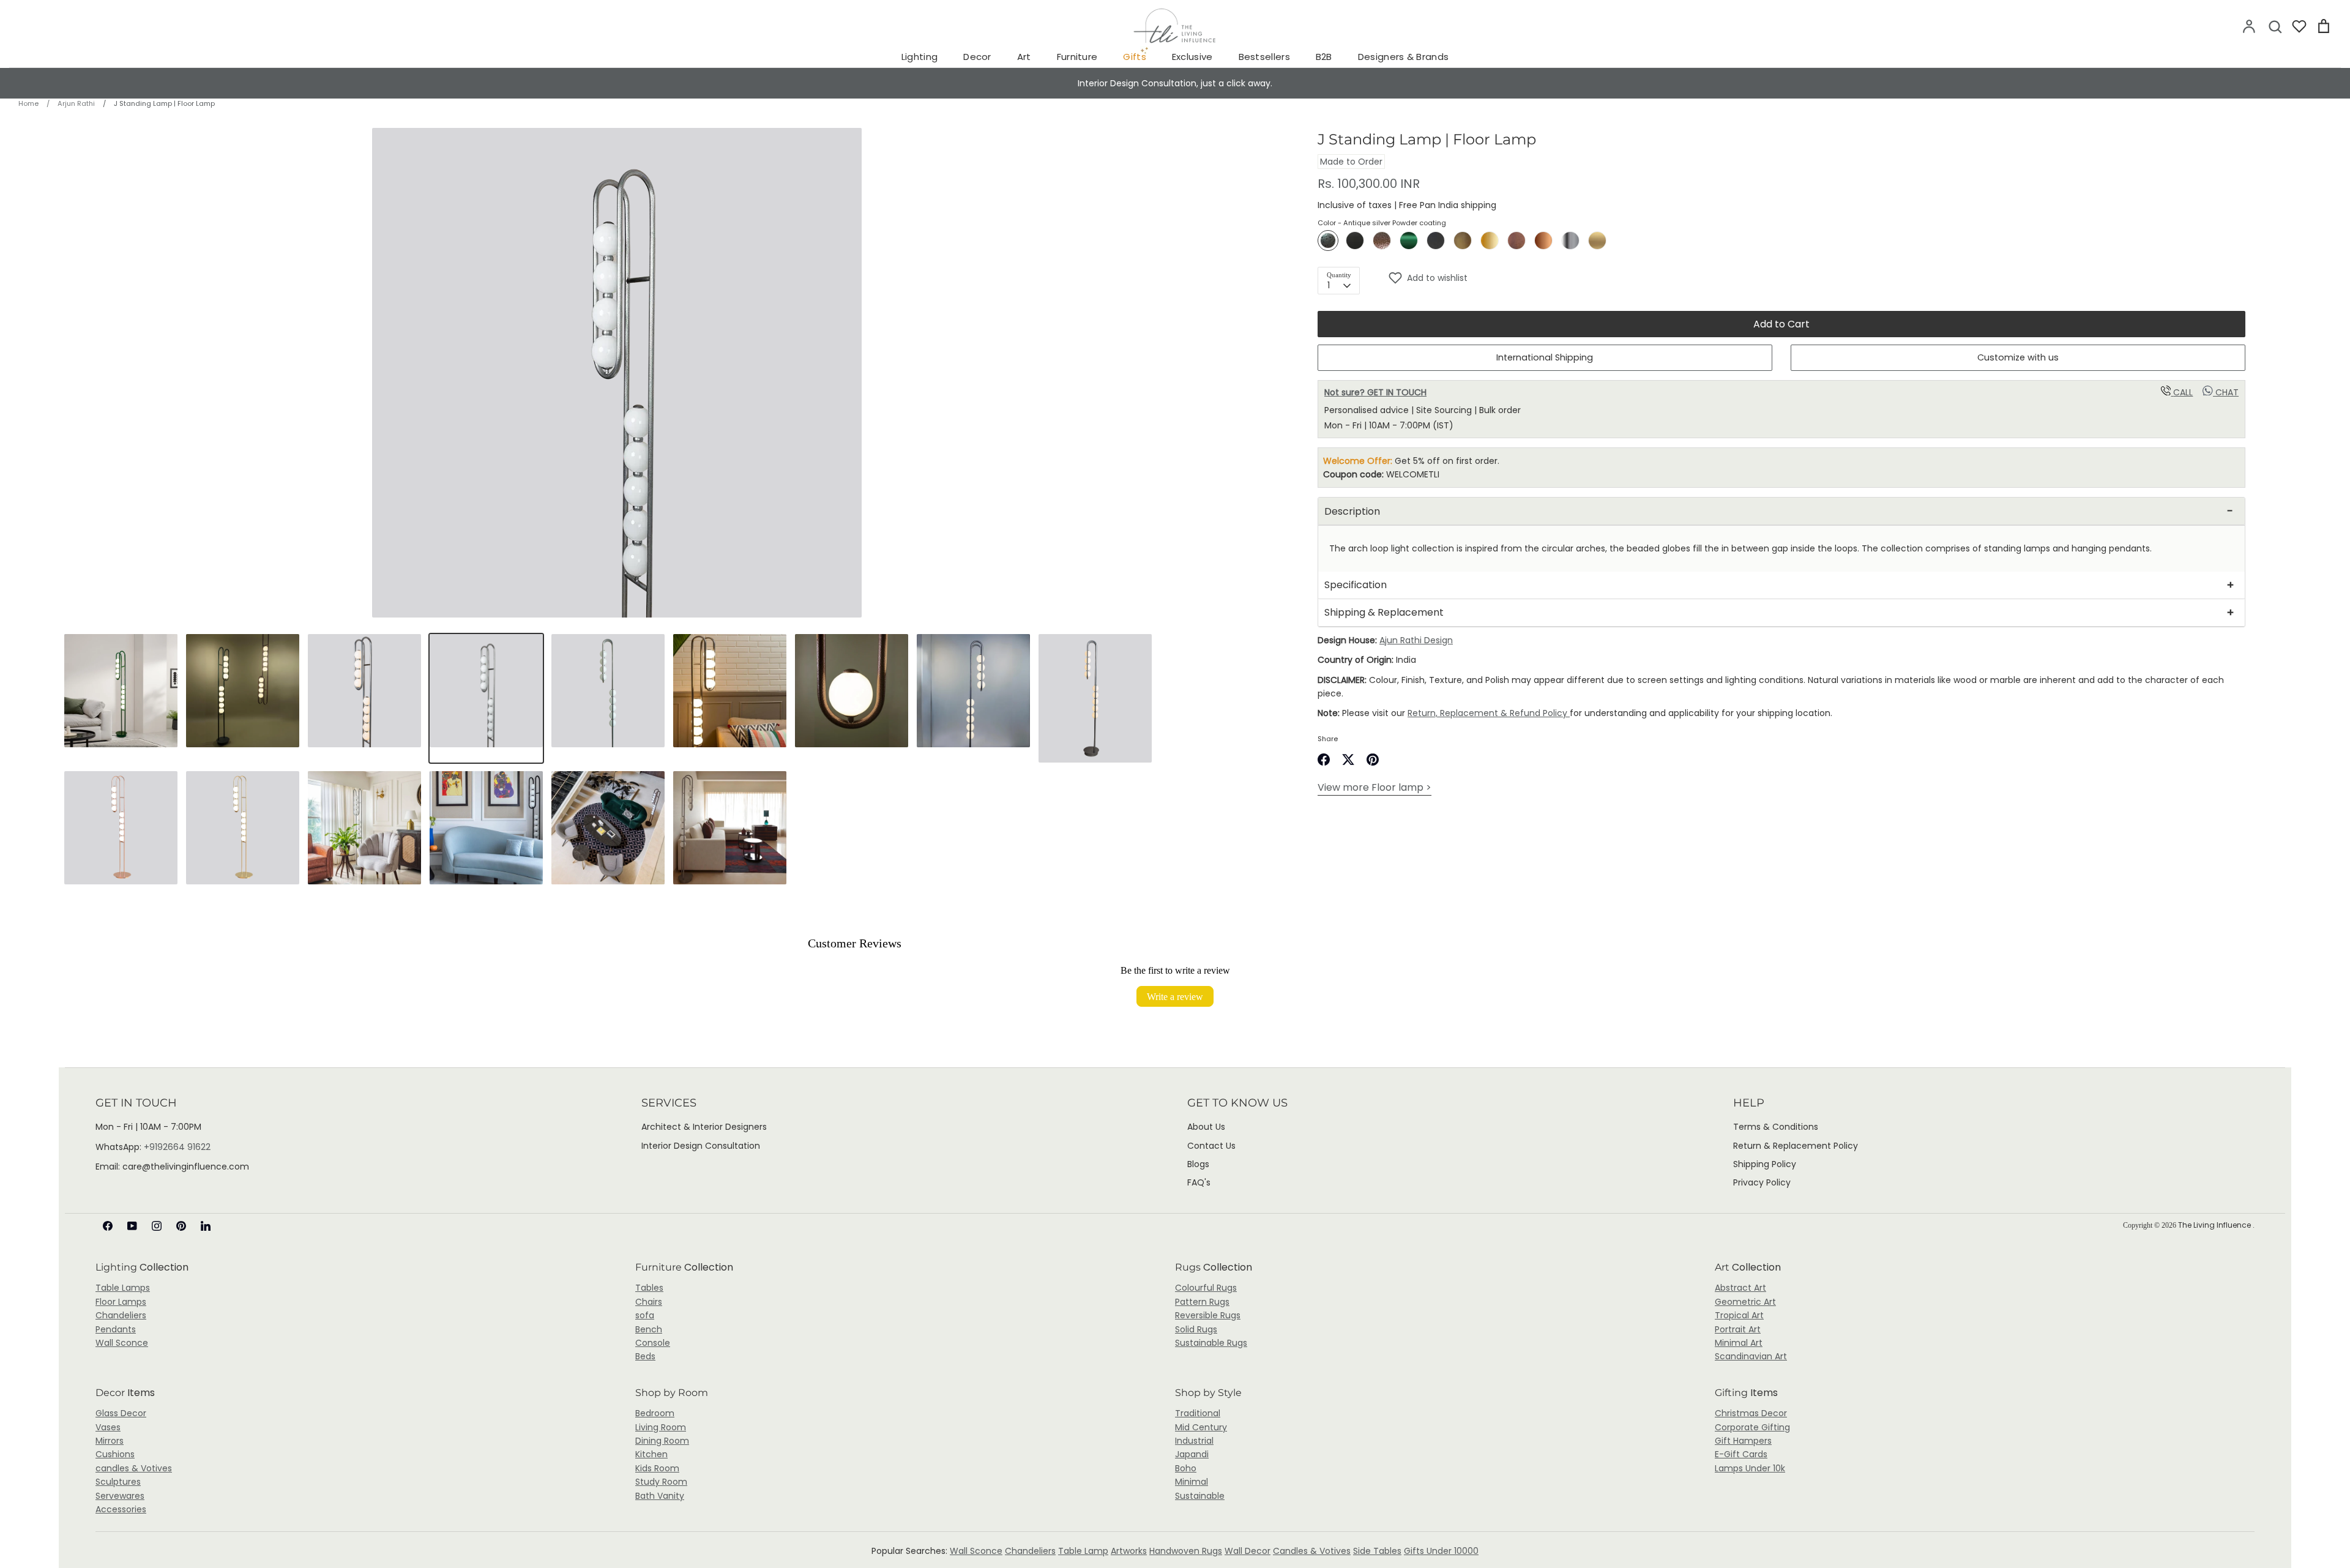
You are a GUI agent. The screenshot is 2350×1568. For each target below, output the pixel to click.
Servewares (120, 1496)
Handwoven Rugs (1186, 1551)
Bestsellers (1264, 57)
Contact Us (1211, 1146)
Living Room (661, 1427)
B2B (1324, 57)
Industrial (1194, 1441)
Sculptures (118, 1482)
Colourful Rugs (1206, 1288)
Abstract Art (1740, 1288)
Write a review (1175, 996)
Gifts (1135, 57)
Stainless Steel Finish (1570, 241)
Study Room (661, 1482)
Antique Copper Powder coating (1382, 241)
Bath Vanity (660, 1496)
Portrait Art (1738, 1329)
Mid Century (1201, 1427)
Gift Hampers (1743, 1441)
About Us (1206, 1127)
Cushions (115, 1454)
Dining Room (662, 1441)
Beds (645, 1356)
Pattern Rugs (1202, 1302)
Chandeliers (121, 1315)
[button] (1817, 278)
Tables (649, 1288)
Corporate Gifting (1752, 1427)
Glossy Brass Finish (1490, 241)
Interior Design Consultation (701, 1146)
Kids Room (657, 1468)
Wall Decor (1248, 1551)
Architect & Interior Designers (704, 1127)
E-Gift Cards (1741, 1454)
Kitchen (651, 1454)
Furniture (1077, 57)
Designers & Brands (1403, 57)
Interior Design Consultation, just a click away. (1175, 83)
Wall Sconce (122, 1343)
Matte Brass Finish (1597, 241)
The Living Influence (2215, 1225)
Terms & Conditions (1776, 1127)
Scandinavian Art (1751, 1356)
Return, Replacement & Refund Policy (1489, 713)
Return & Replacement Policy (1796, 1146)
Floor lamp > (1375, 787)
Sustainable (1200, 1496)
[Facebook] (108, 1226)
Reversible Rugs (1208, 1315)
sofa (645, 1315)
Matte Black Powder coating (1355, 241)
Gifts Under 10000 (1441, 1551)
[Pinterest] (181, 1226)
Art (1024, 57)
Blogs (1198, 1164)
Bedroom (655, 1413)
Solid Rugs (1196, 1329)
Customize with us (2018, 357)
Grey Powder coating (1436, 241)
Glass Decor (121, 1413)
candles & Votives (134, 1468)
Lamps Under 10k (1750, 1468)
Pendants (116, 1329)
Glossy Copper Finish (1543, 241)
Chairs (649, 1302)
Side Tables (1377, 1551)
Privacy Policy (1762, 1182)
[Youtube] (132, 1226)
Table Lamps (123, 1288)
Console (653, 1343)
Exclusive (1192, 57)
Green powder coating (1409, 241)
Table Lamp (1083, 1551)
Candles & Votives (1312, 1551)
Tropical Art (1739, 1315)
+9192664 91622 (177, 1147)
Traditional (1198, 1413)
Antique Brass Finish (1463, 241)
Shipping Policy (1765, 1164)
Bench (649, 1329)
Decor (977, 57)
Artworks (1129, 1551)
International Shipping (1545, 357)
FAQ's (1199, 1182)
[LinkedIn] (206, 1226)
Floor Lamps (121, 1302)
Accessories (121, 1509)
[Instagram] (157, 1226)
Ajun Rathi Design (1416, 640)
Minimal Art (1739, 1343)
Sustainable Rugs (1211, 1343)
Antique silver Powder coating (1328, 241)
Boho (1186, 1468)
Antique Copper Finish (1516, 241)
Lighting (919, 57)
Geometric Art (1745, 1302)
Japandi (1192, 1454)
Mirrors (110, 1441)
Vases (108, 1427)
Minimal (1192, 1482)
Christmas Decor (1751, 1413)
